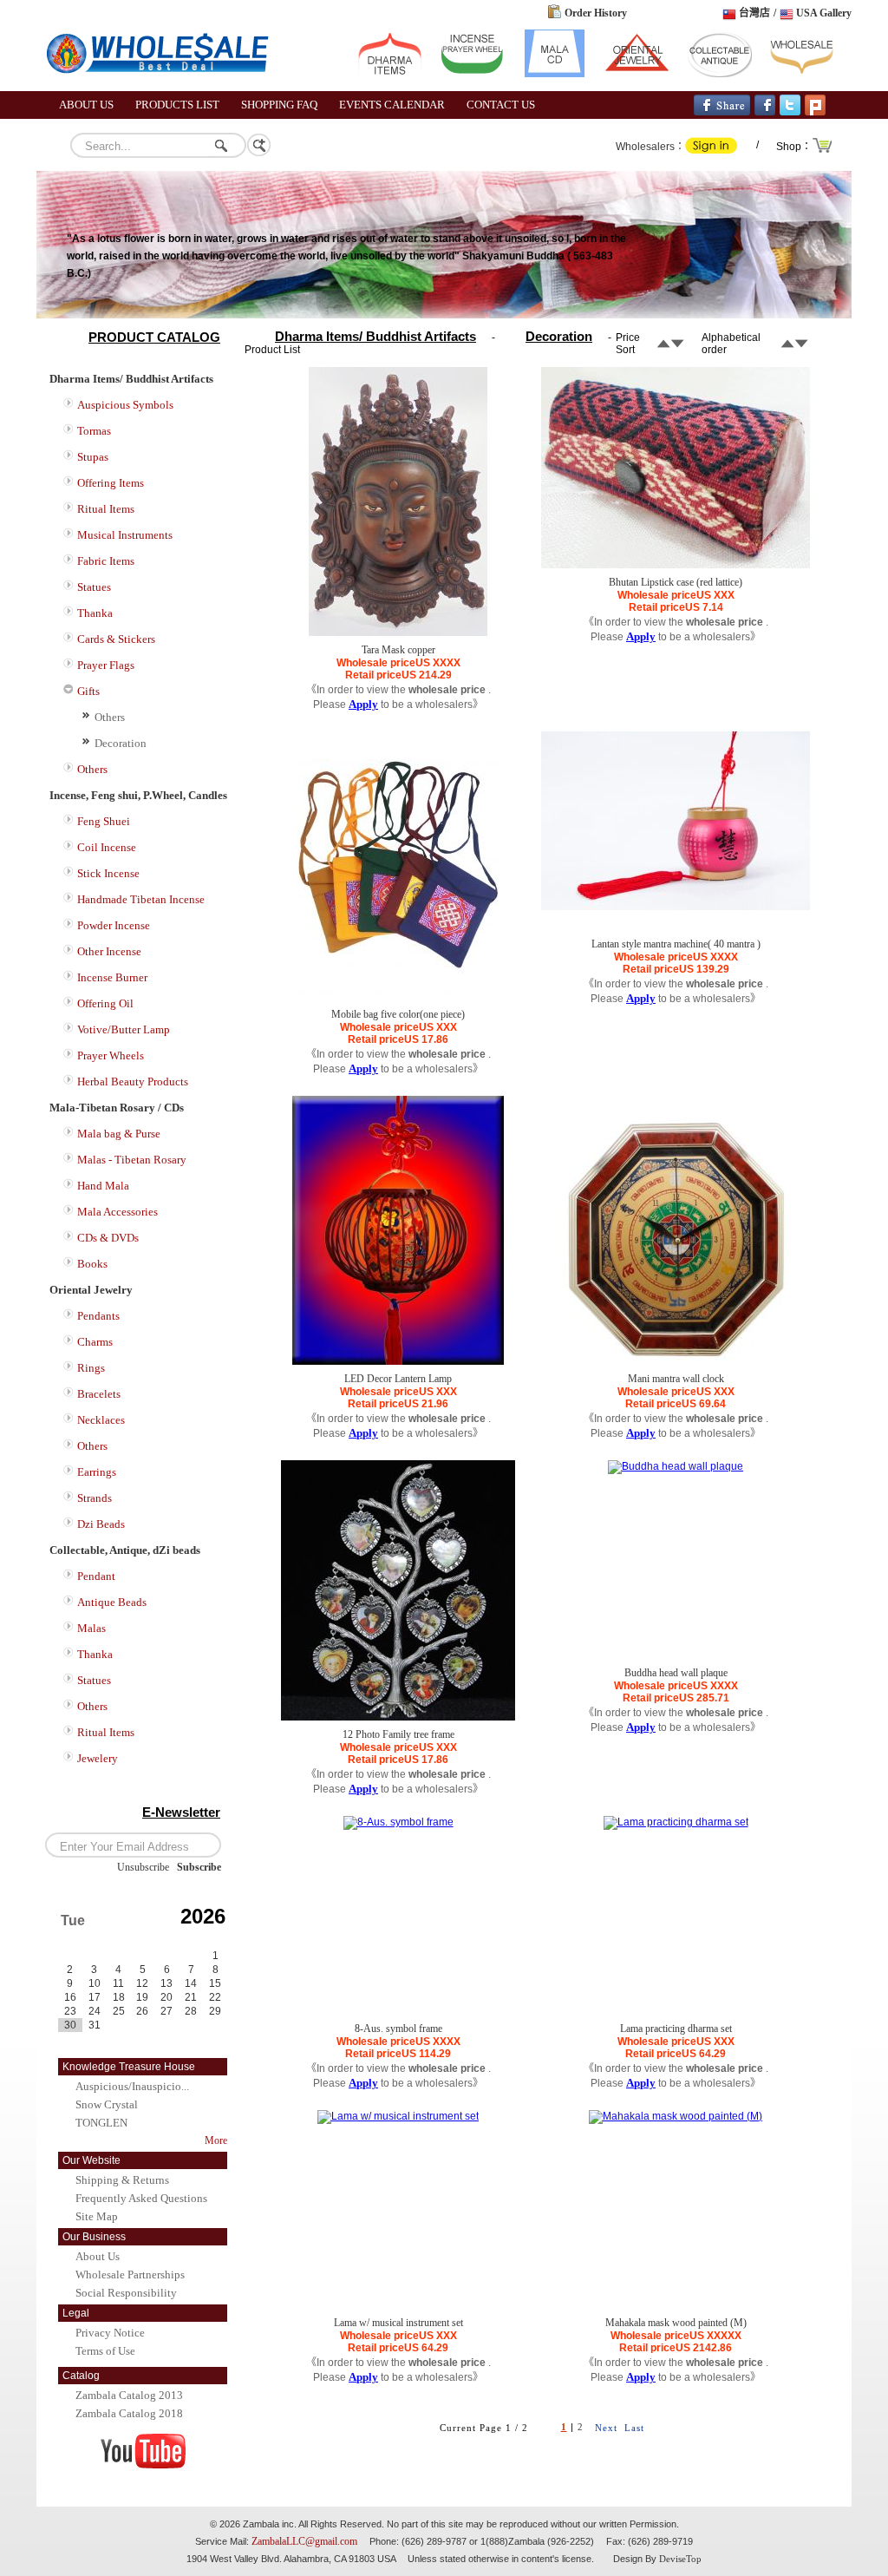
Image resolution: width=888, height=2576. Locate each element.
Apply (363, 704)
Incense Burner (112, 977)
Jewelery (98, 1758)
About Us (98, 2256)
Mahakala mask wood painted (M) (676, 2323)
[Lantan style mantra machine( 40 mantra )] (676, 907)
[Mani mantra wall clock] (676, 1361)
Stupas (93, 457)
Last (634, 2428)
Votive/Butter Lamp (124, 1029)
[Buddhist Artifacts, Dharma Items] (390, 74)
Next (606, 2428)
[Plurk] (815, 112)
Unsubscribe (143, 1867)
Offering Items (111, 483)
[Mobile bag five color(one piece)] (398, 997)
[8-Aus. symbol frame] (398, 1822)
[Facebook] (765, 112)
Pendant (96, 1576)
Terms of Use (105, 2351)
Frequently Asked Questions (141, 2198)
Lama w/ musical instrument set (398, 2323)
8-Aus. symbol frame (398, 2029)
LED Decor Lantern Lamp (398, 1379)
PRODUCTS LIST (177, 105)
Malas (91, 1628)
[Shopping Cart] (823, 151)
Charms (95, 1342)
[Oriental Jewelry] (637, 74)
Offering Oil (105, 1003)
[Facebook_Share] (722, 112)
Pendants (98, 1316)
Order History (596, 13)
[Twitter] (790, 112)
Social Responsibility (126, 2293)
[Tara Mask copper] (398, 633)
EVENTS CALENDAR (392, 105)
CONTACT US (501, 105)
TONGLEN (101, 2123)
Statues (94, 587)
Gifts (88, 691)
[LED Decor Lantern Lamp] (398, 1361)
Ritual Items (106, 509)
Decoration (121, 743)
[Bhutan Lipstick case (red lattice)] (676, 565)
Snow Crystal (107, 2104)
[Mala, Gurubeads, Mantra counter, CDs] (555, 74)
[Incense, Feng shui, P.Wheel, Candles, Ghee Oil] (472, 74)
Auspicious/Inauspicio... (132, 2086)
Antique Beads (112, 1602)
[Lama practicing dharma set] (676, 1822)
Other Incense (109, 951)
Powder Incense (114, 925)
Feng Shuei (104, 821)
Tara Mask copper (398, 650)
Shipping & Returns (122, 2180)
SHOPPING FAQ (279, 105)
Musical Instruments (125, 535)
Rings (91, 1368)
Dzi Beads (101, 1524)
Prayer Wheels (111, 1055)
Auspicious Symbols (125, 405)
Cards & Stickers (116, 639)
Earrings (97, 1472)
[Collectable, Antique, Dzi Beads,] (719, 74)
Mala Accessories (118, 1212)
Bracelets (99, 1394)
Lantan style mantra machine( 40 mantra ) (676, 944)
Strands (95, 1498)
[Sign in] (711, 150)
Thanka (95, 613)
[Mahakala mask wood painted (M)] (676, 2116)
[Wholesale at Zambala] (166, 88)
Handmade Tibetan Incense (141, 899)
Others (110, 717)
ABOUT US (86, 105)
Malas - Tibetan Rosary (132, 1160)
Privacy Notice (110, 2333)
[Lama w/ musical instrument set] (398, 2116)
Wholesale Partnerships (130, 2274)
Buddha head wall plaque (676, 1673)
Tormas (94, 431)
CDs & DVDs (108, 1238)
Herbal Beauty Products (133, 1082)
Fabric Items (106, 561)
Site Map (97, 2216)
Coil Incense (107, 847)
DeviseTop (680, 2559)
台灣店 (754, 13)
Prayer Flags (106, 665)
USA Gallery (824, 13)
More (216, 2140)
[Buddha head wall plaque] (676, 1466)
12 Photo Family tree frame (398, 1734)
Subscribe (199, 1867)
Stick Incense (108, 873)
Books (92, 1264)
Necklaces (101, 1420)
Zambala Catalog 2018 (129, 2413)
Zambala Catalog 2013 (129, 2395)
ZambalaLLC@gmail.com (304, 2541)
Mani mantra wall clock (676, 1379)
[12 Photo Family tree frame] (398, 1717)
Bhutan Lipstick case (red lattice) (676, 582)
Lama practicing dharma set (676, 2029)
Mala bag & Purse (119, 1134)
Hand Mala (103, 1186)
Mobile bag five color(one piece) (398, 1014)
